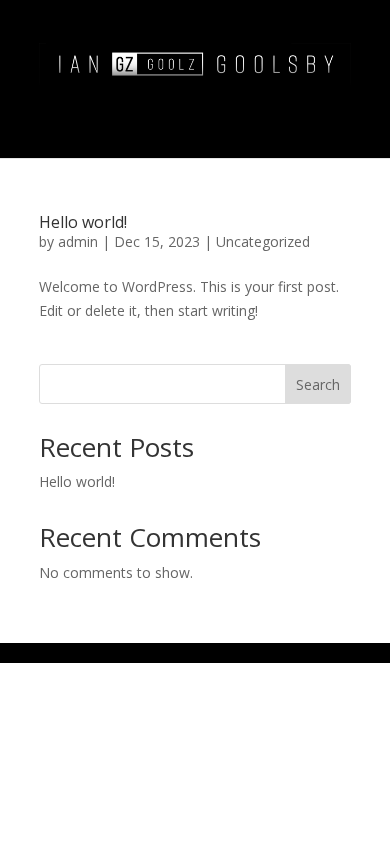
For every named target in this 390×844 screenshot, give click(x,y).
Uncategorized (263, 241)
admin (78, 241)
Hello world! (83, 222)
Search (318, 384)
